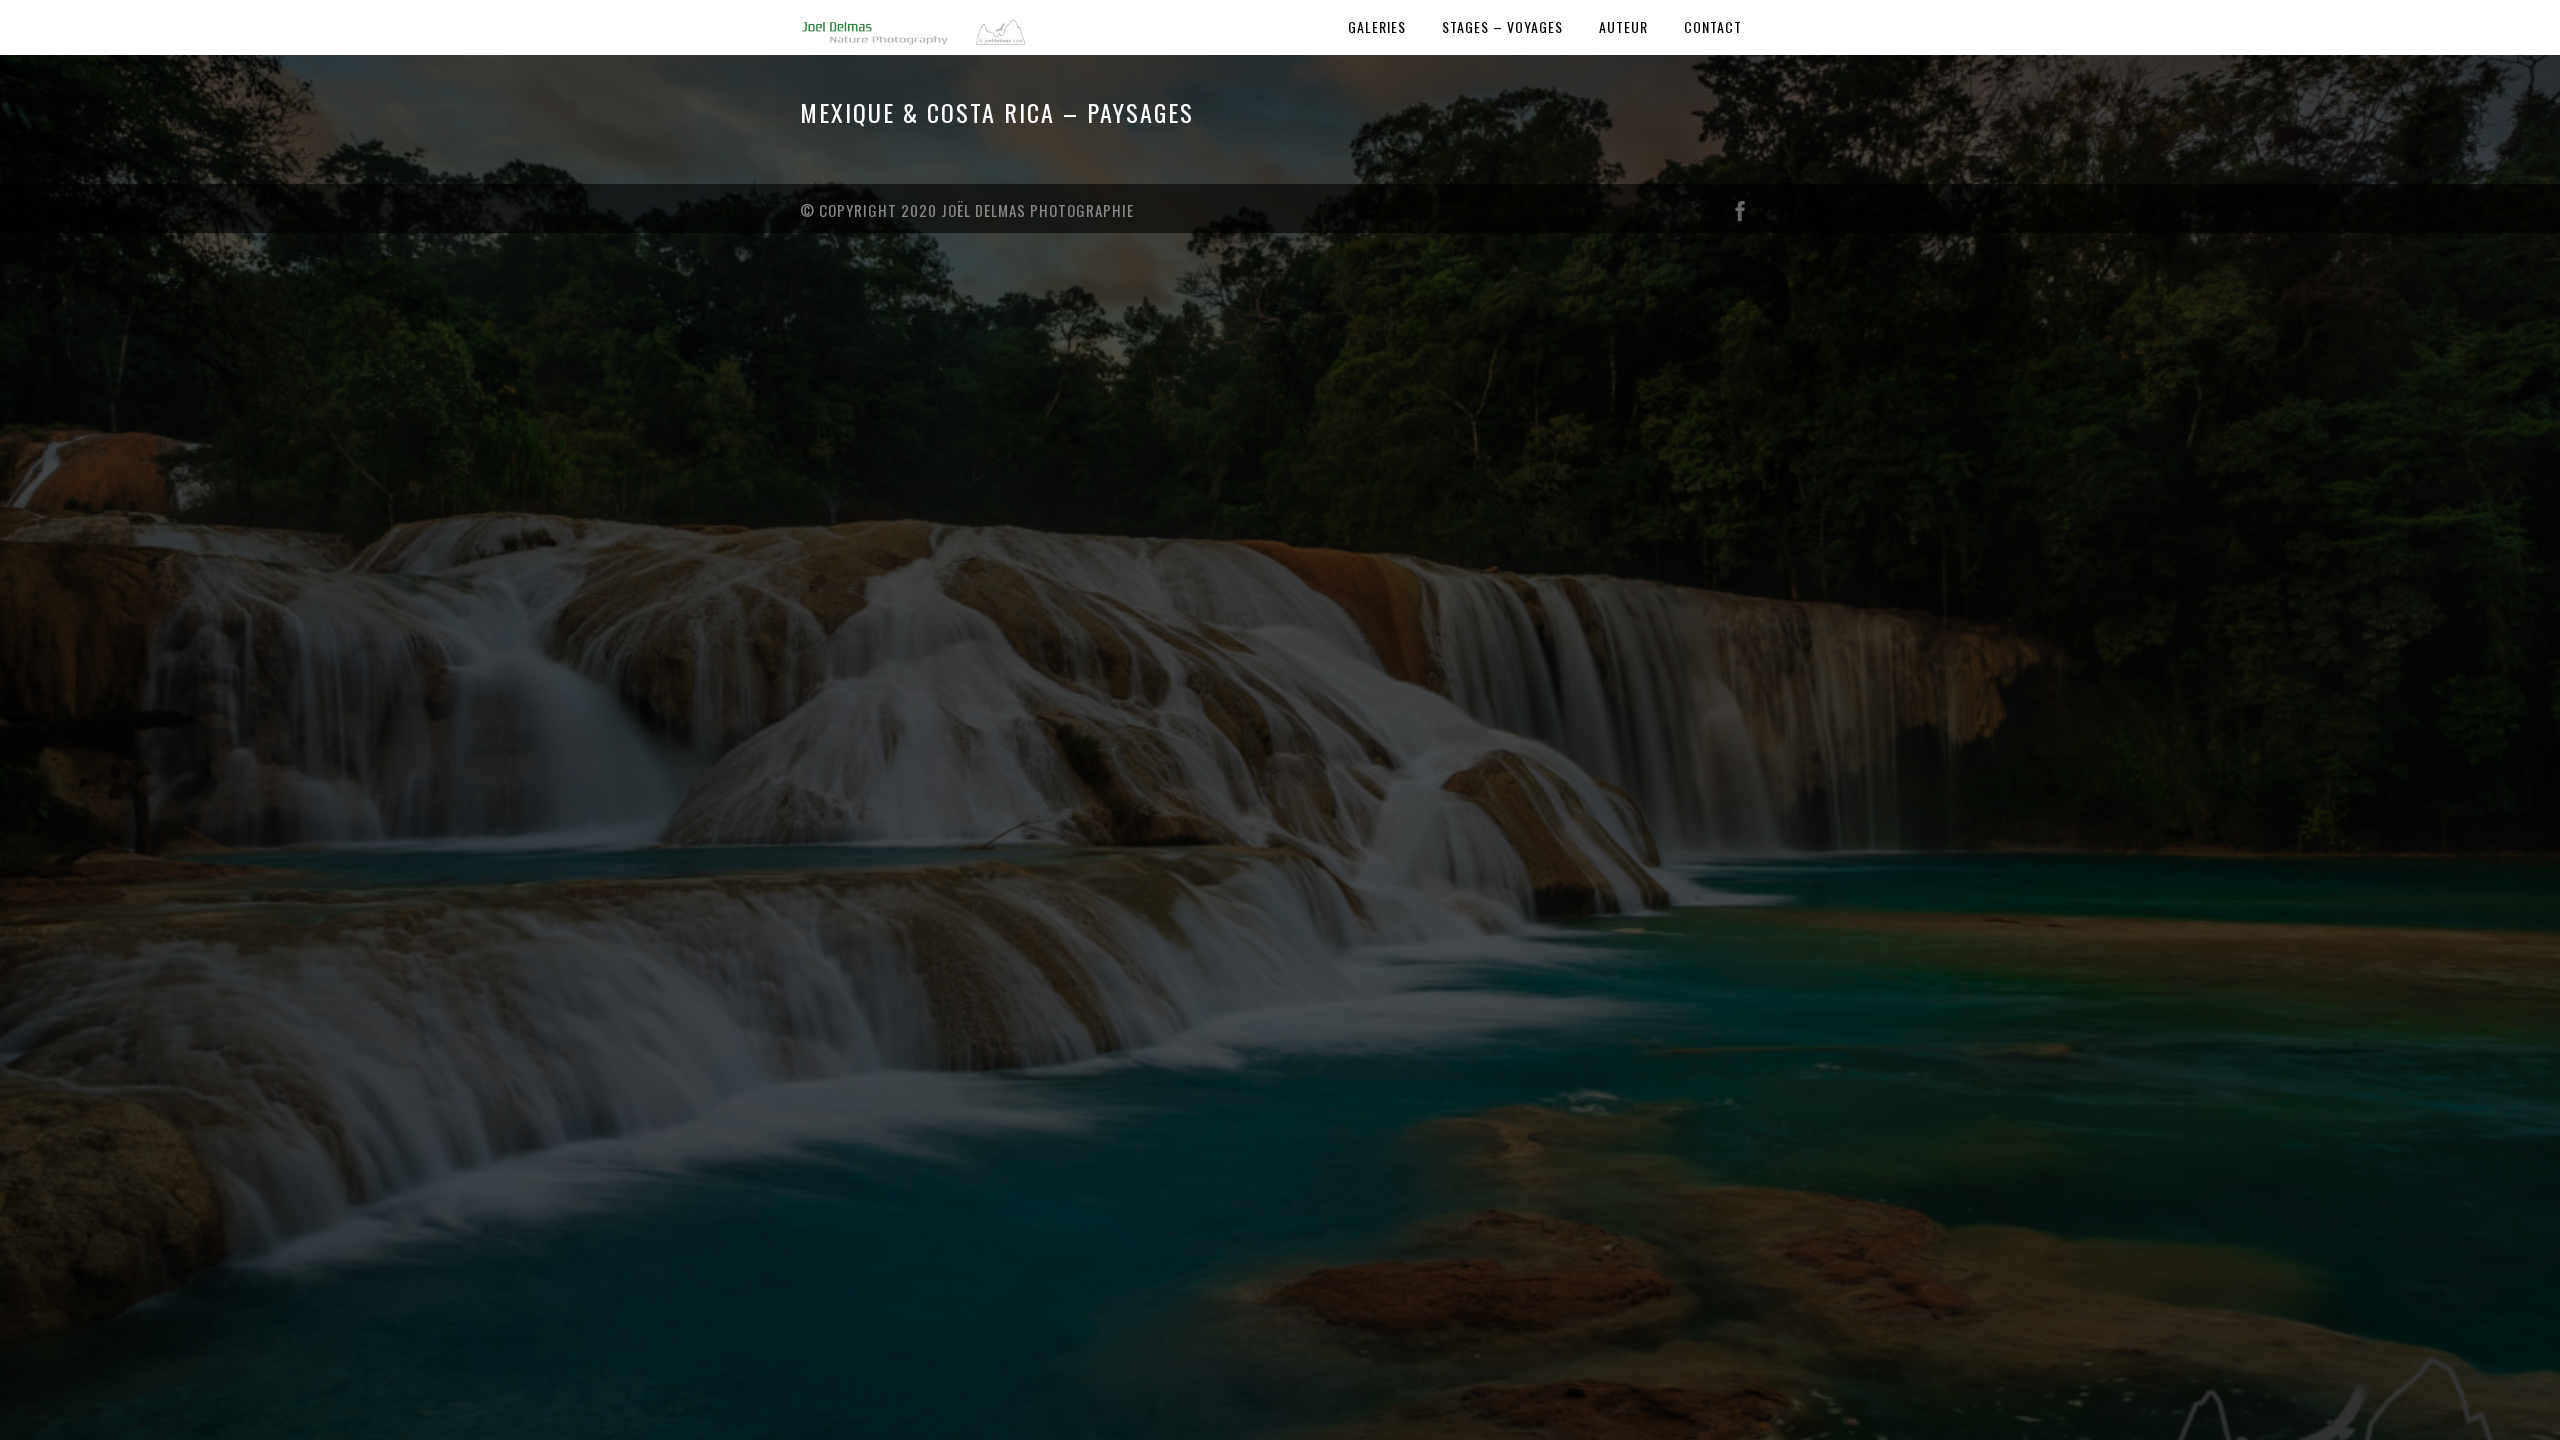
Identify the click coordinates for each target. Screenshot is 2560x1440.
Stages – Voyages (1502, 26)
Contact (1713, 26)
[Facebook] (1740, 215)
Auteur (1623, 26)
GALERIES (1377, 26)
